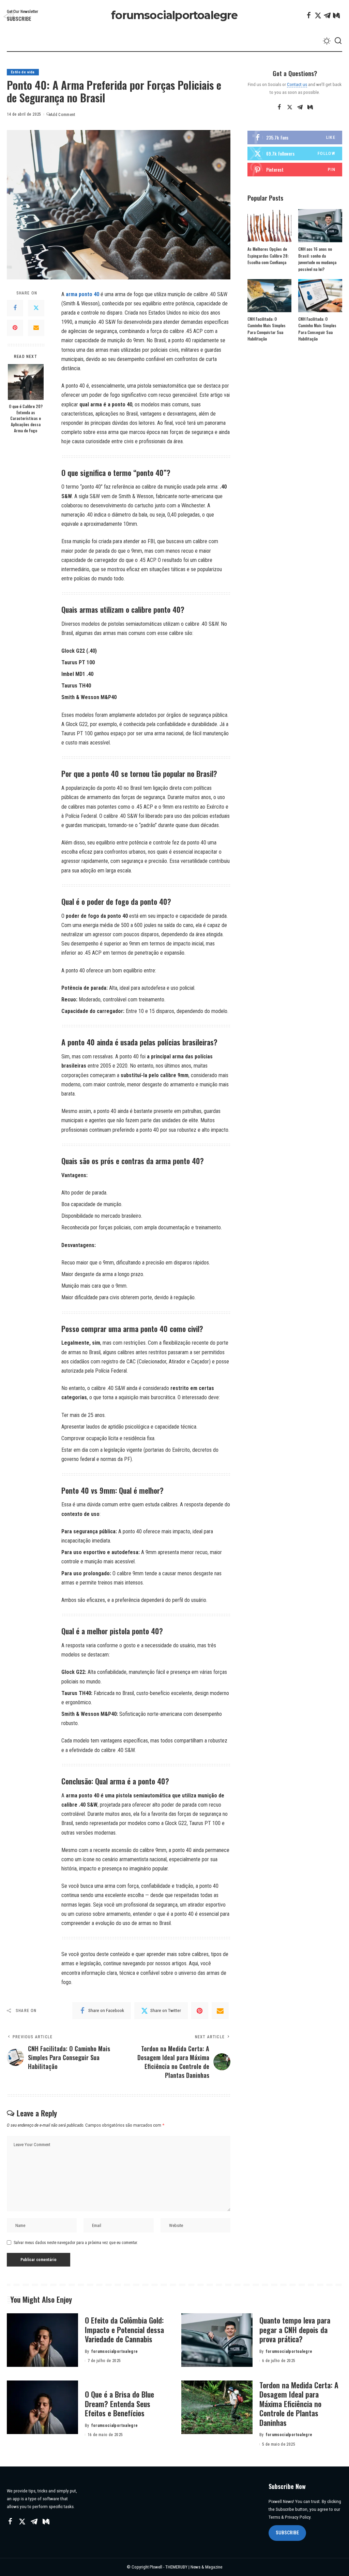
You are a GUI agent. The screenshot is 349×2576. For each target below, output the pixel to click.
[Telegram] (327, 15)
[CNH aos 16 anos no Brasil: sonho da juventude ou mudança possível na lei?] (320, 226)
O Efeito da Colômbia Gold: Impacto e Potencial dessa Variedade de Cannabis (124, 2329)
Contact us (297, 84)
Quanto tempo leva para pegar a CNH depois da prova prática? (295, 2329)
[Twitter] (318, 15)
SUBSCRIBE (287, 2533)
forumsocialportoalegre (174, 15)
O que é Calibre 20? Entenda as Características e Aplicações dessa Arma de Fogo (26, 418)
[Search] (338, 41)
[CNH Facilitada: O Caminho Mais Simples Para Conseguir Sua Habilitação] (320, 296)
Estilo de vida (23, 72)
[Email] (36, 328)
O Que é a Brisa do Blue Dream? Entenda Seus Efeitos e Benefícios (119, 2404)
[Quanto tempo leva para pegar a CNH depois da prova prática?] (217, 2340)
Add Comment (63, 115)
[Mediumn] (336, 15)
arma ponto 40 (82, 294)
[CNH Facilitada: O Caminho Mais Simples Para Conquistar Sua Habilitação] (269, 296)
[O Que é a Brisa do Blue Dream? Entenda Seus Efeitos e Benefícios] (42, 2407)
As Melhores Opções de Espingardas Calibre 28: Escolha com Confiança (268, 256)
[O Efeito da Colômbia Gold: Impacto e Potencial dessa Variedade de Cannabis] (42, 2340)
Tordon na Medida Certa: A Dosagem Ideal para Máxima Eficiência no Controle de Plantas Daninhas (299, 2404)
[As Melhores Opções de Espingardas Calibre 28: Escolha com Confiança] (269, 226)
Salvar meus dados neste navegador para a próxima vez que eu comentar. (76, 2243)
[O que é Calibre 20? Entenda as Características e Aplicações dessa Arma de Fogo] (26, 382)
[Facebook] (309, 15)
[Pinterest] (15, 328)
